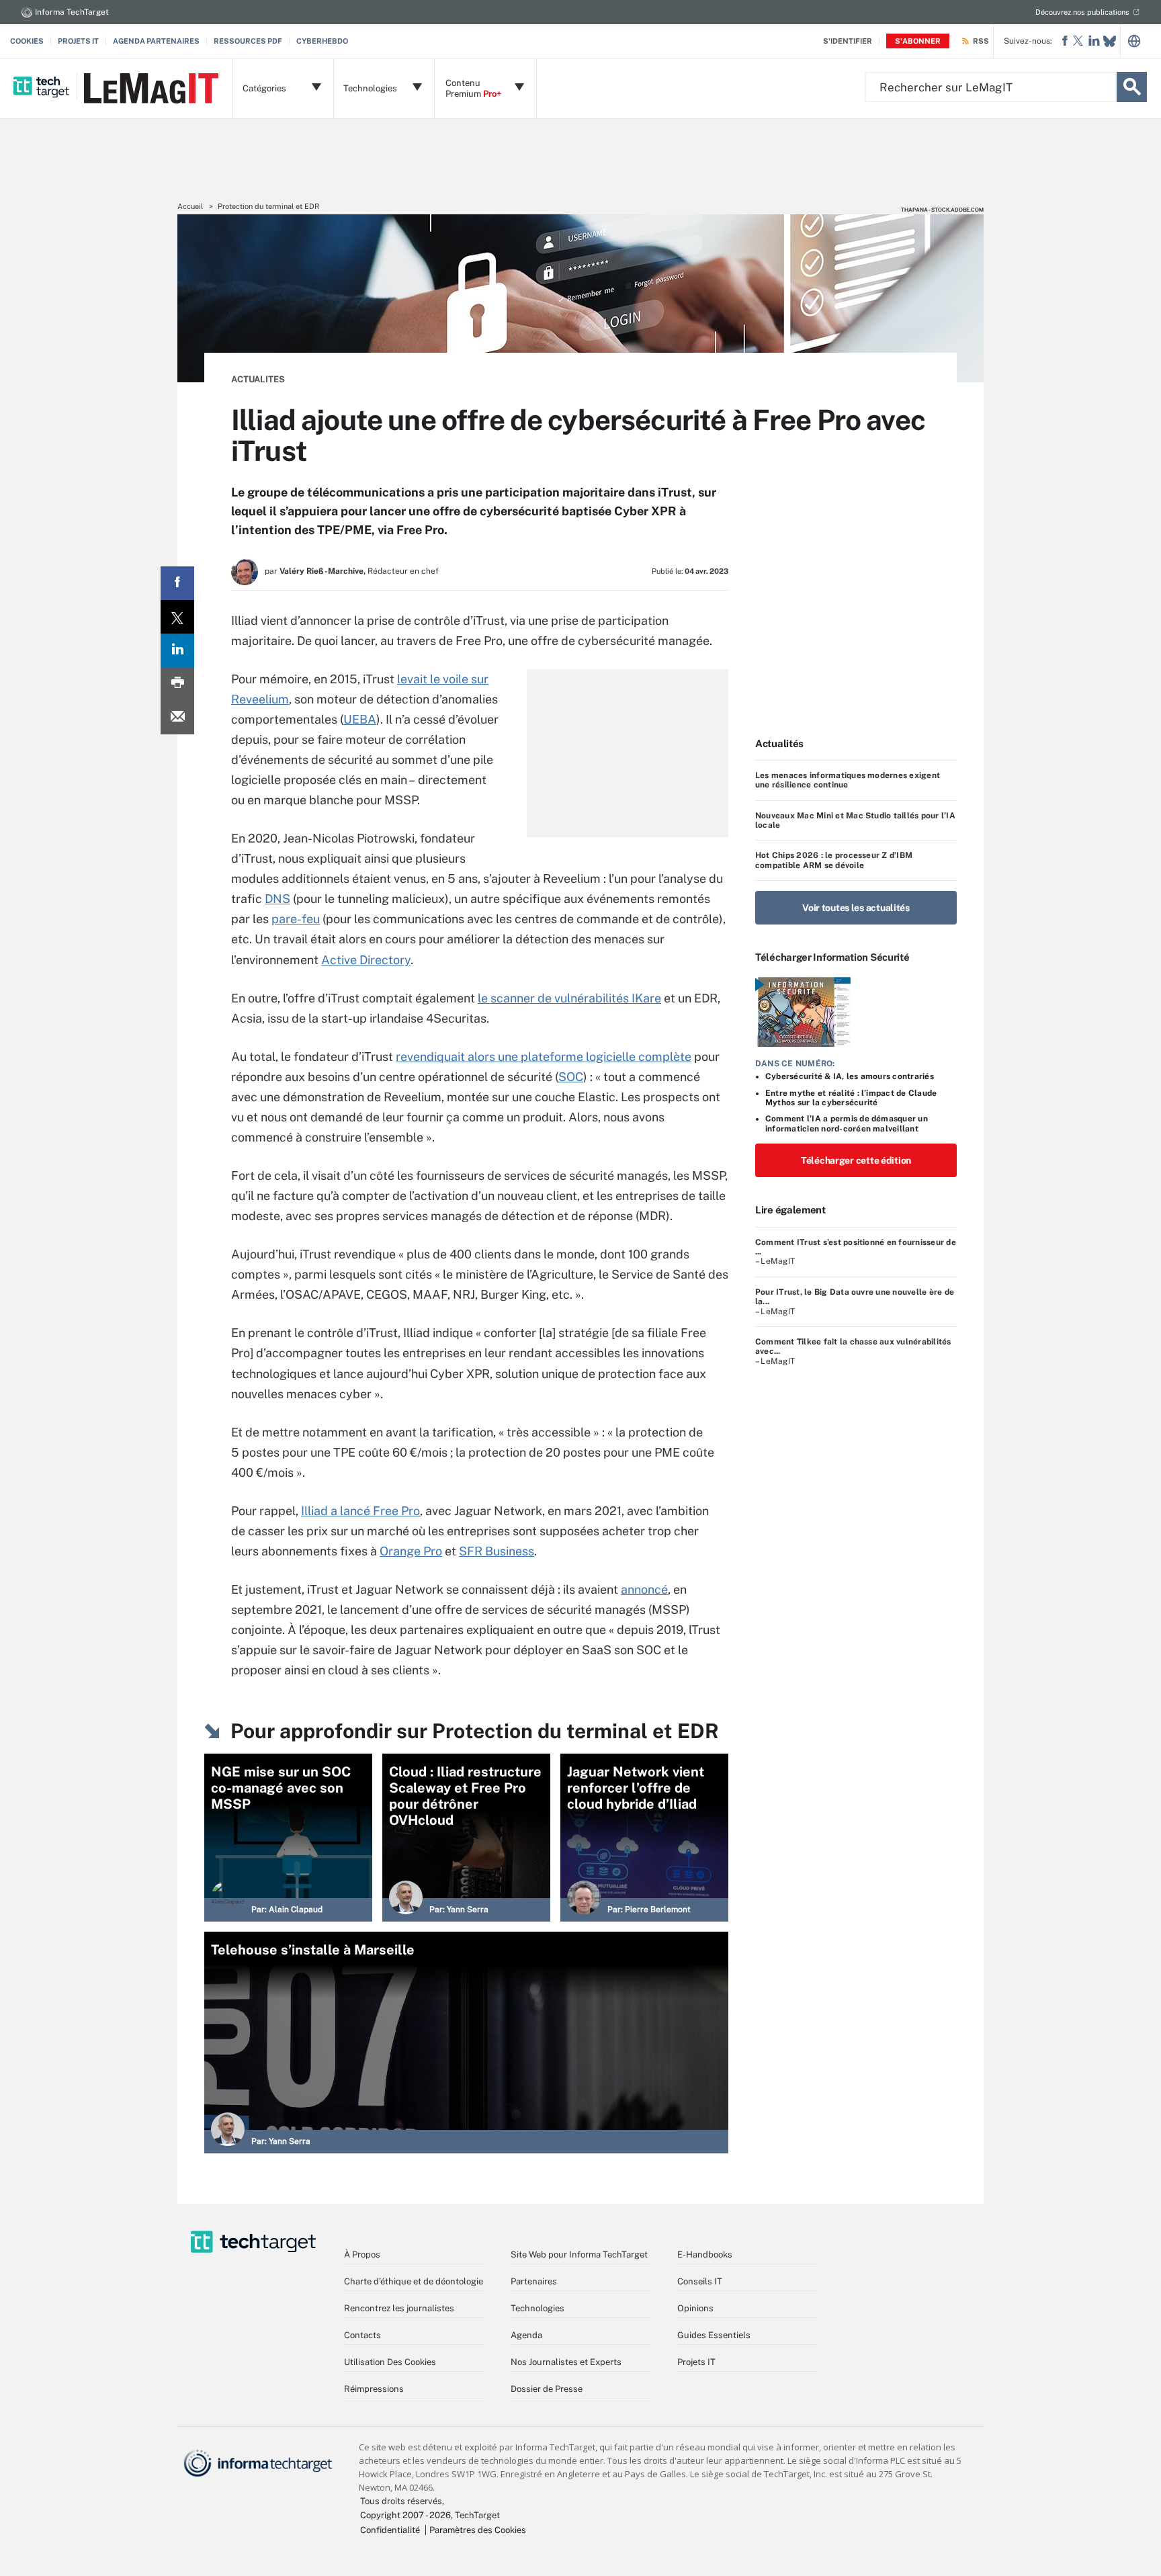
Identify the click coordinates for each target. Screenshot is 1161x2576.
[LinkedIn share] (177, 650)
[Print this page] (177, 684)
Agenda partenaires (156, 41)
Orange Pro (411, 1551)
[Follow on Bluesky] (1110, 41)
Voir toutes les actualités (856, 908)
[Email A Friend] (177, 718)
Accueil (190, 206)
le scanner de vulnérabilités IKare (569, 998)
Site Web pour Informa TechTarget (579, 2255)
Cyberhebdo (322, 41)
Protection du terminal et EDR (268, 206)
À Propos (362, 2255)
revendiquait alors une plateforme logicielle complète (544, 1057)
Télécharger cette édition (856, 1160)
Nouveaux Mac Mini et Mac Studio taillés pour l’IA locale (855, 820)
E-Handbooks (705, 2255)
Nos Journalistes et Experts (566, 2362)
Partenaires (534, 2281)
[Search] (1132, 87)
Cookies (27, 41)
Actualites (258, 379)
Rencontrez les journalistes (399, 2308)
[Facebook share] (177, 583)
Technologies (537, 2308)
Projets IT (78, 41)
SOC (571, 1077)
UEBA (360, 719)
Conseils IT (700, 2281)
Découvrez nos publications (1082, 12)
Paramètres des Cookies (478, 2530)
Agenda (526, 2335)
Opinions (695, 2308)
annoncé (644, 1589)
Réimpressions (374, 2389)
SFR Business (497, 1551)
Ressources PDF (248, 41)
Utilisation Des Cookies (390, 2362)
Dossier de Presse (547, 2389)
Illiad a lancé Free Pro (360, 1511)
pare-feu (296, 919)
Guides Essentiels (714, 2335)
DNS (277, 899)
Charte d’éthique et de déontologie (414, 2281)
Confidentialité (390, 2530)
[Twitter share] (177, 617)
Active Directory (366, 960)
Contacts (362, 2335)
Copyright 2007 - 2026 (405, 2515)
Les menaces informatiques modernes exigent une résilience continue (848, 780)
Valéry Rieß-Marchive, (322, 571)
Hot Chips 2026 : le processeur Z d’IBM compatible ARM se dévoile (834, 860)
